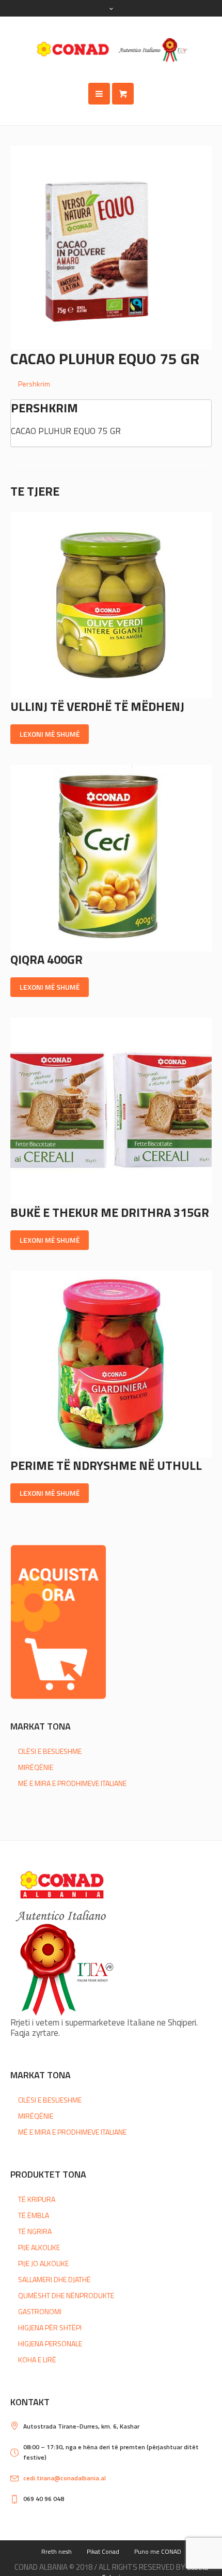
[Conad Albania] (111, 50)
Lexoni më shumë (50, 734)
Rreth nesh (57, 2551)
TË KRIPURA (37, 2199)
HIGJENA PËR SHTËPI (50, 2327)
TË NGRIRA (35, 2231)
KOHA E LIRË (37, 2359)
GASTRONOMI (40, 2311)
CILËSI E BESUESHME (50, 1751)
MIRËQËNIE (36, 1767)
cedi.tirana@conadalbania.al (65, 2478)
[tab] (115, 384)
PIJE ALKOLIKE (39, 2247)
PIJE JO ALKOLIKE (43, 2263)
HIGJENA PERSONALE (50, 2343)
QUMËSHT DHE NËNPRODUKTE (66, 2295)
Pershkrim (34, 384)
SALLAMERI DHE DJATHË (54, 2279)
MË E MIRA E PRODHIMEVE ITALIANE (72, 1783)
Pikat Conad (103, 2551)
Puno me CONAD (158, 2551)
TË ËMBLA (34, 2215)
